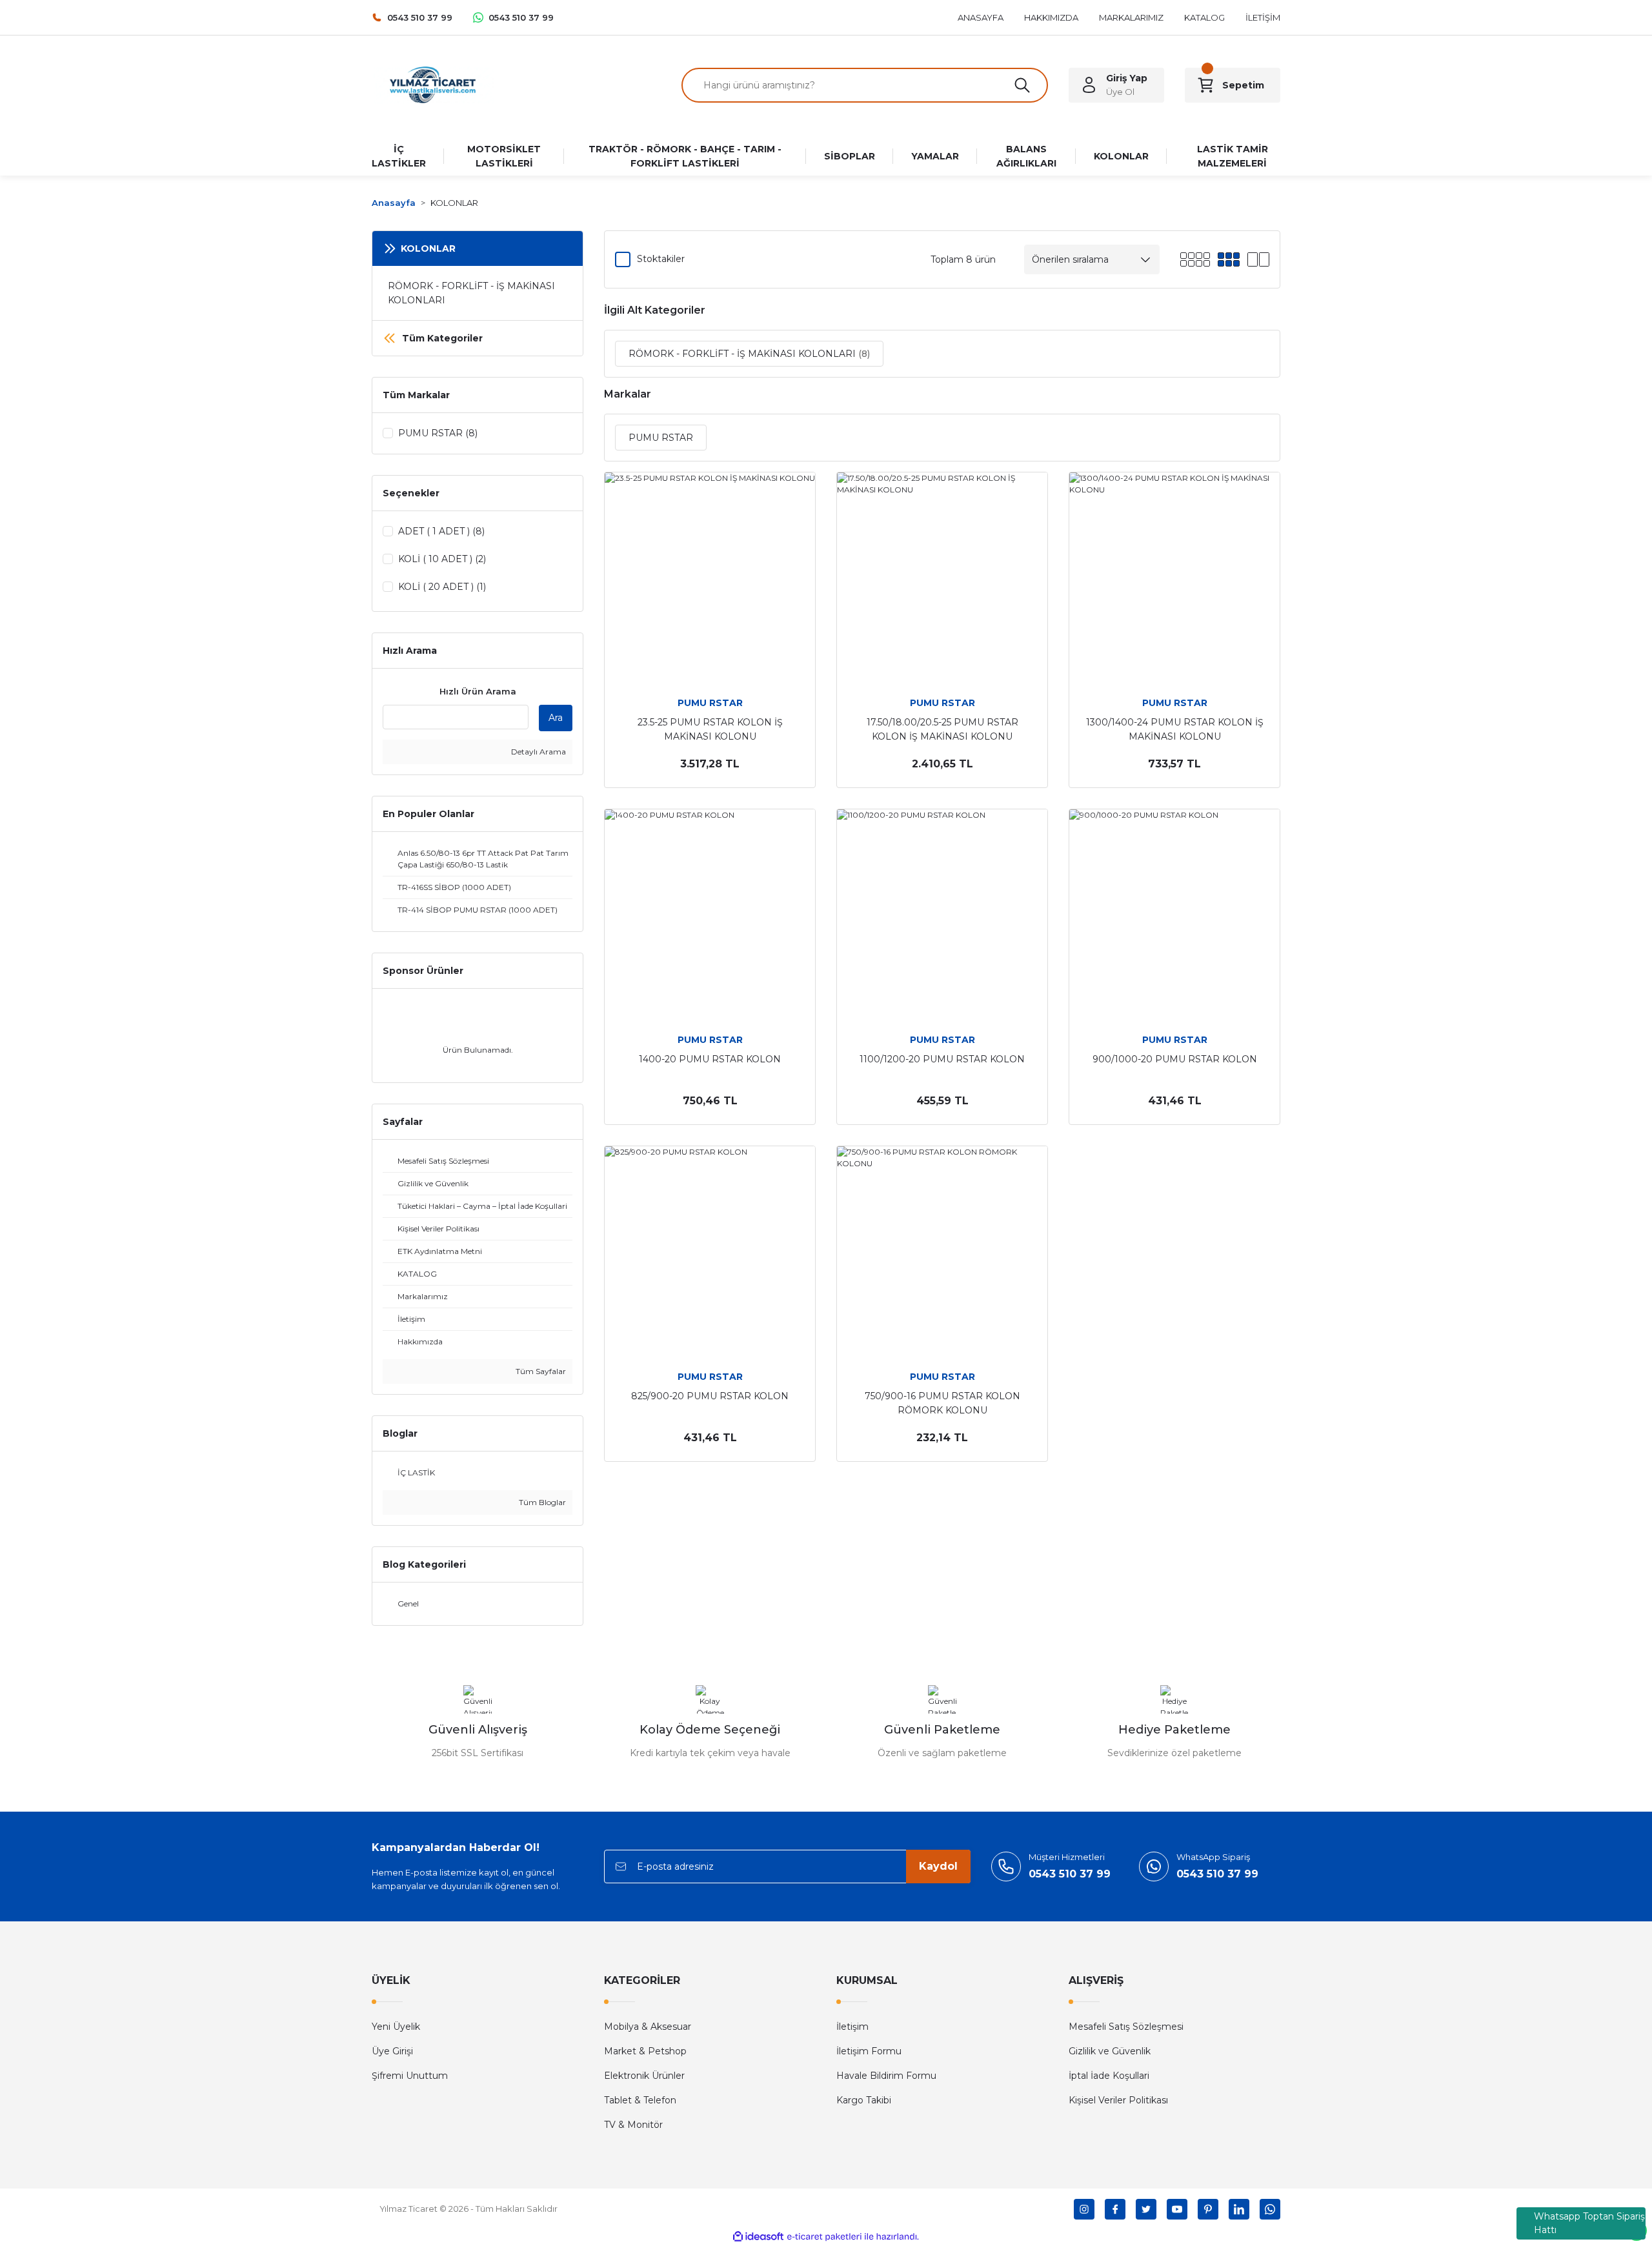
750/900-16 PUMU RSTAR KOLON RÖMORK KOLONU (942, 1403)
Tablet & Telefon (640, 2100)
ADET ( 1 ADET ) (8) (441, 531)
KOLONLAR (454, 203)
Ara (556, 718)
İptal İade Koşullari (1109, 2076)
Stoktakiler (661, 259)
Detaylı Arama (538, 752)
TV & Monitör (633, 2125)
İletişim (852, 2027)
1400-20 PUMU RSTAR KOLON (710, 1059)
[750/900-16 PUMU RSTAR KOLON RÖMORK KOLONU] (942, 1251)
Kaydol (938, 1866)
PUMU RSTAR (710, 703)
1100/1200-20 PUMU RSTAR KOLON (942, 1059)
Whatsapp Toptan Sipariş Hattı (1589, 2223)
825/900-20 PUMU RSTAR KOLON (710, 1396)
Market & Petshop (645, 2051)
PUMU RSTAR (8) (438, 433)
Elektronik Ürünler (644, 2076)
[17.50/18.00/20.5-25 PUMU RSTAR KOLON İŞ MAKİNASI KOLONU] (942, 578)
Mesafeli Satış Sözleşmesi (1126, 2027)
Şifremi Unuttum (410, 2076)
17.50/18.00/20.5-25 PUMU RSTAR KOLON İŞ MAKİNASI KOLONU (942, 729)
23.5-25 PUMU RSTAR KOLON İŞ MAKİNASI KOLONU (710, 729)
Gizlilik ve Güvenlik (1110, 2051)
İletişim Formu (869, 2051)
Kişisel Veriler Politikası (1118, 2100)
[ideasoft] (758, 2237)
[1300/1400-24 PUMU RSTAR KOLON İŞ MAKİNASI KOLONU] (1174, 578)
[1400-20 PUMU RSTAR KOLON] (710, 915)
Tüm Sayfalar (540, 1371)
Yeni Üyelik (396, 2027)
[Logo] (433, 84)
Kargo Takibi (864, 2100)
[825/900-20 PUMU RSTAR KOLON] (710, 1251)
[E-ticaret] (824, 2236)
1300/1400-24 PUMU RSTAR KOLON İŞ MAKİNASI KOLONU (1175, 729)
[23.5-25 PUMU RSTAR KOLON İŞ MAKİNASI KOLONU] (710, 578)
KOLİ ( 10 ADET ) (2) (442, 559)
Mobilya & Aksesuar (648, 2027)
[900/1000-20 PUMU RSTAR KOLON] (1174, 915)
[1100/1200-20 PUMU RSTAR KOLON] (942, 915)
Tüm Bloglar (541, 1502)
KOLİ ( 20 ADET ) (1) (442, 587)
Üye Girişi (392, 2051)
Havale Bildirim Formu (886, 2076)
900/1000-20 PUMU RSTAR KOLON (1175, 1059)
